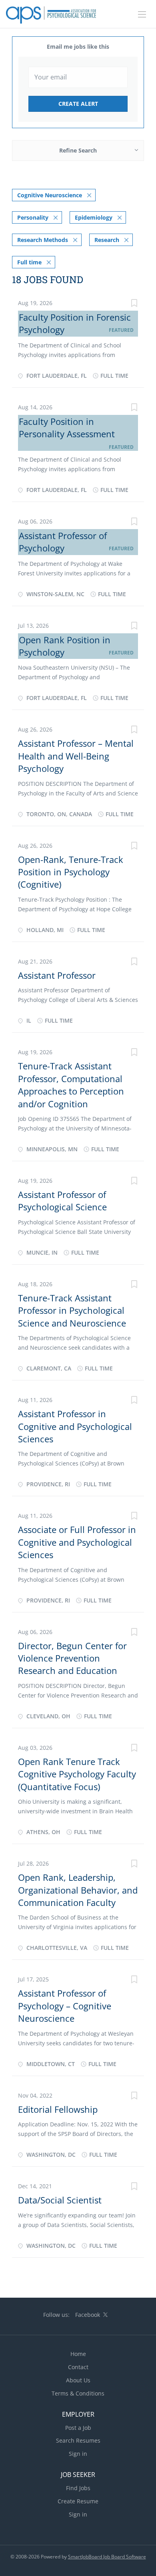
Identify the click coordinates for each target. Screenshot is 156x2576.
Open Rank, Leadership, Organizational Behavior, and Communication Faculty (78, 1890)
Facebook (88, 2315)
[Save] (134, 304)
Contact (78, 2367)
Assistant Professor (57, 975)
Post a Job (78, 2428)
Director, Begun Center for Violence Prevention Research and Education (72, 1658)
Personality (33, 217)
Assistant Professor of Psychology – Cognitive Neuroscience (65, 2006)
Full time (29, 262)
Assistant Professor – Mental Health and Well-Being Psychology (76, 756)
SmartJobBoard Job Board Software (107, 2557)
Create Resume (78, 2501)
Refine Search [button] (78, 150)
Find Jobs (78, 2488)
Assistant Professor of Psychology (63, 542)
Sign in (78, 2454)
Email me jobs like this (78, 47)
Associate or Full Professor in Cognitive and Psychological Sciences (77, 1542)
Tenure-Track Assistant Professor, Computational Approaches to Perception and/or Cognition (71, 1085)
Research (107, 240)
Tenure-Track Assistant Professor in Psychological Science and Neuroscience (72, 1310)
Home (78, 2354)
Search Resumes (78, 2440)
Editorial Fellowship (58, 2109)
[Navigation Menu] (142, 14)
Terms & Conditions (78, 2393)
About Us (78, 2380)
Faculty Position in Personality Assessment (67, 427)
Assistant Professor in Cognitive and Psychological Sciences (75, 1426)
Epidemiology (94, 217)
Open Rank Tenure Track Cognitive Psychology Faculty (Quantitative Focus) (77, 1774)
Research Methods (43, 240)
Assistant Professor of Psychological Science (62, 1201)
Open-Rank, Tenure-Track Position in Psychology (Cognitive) (71, 872)
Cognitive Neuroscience (50, 195)
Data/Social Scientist (60, 2200)
